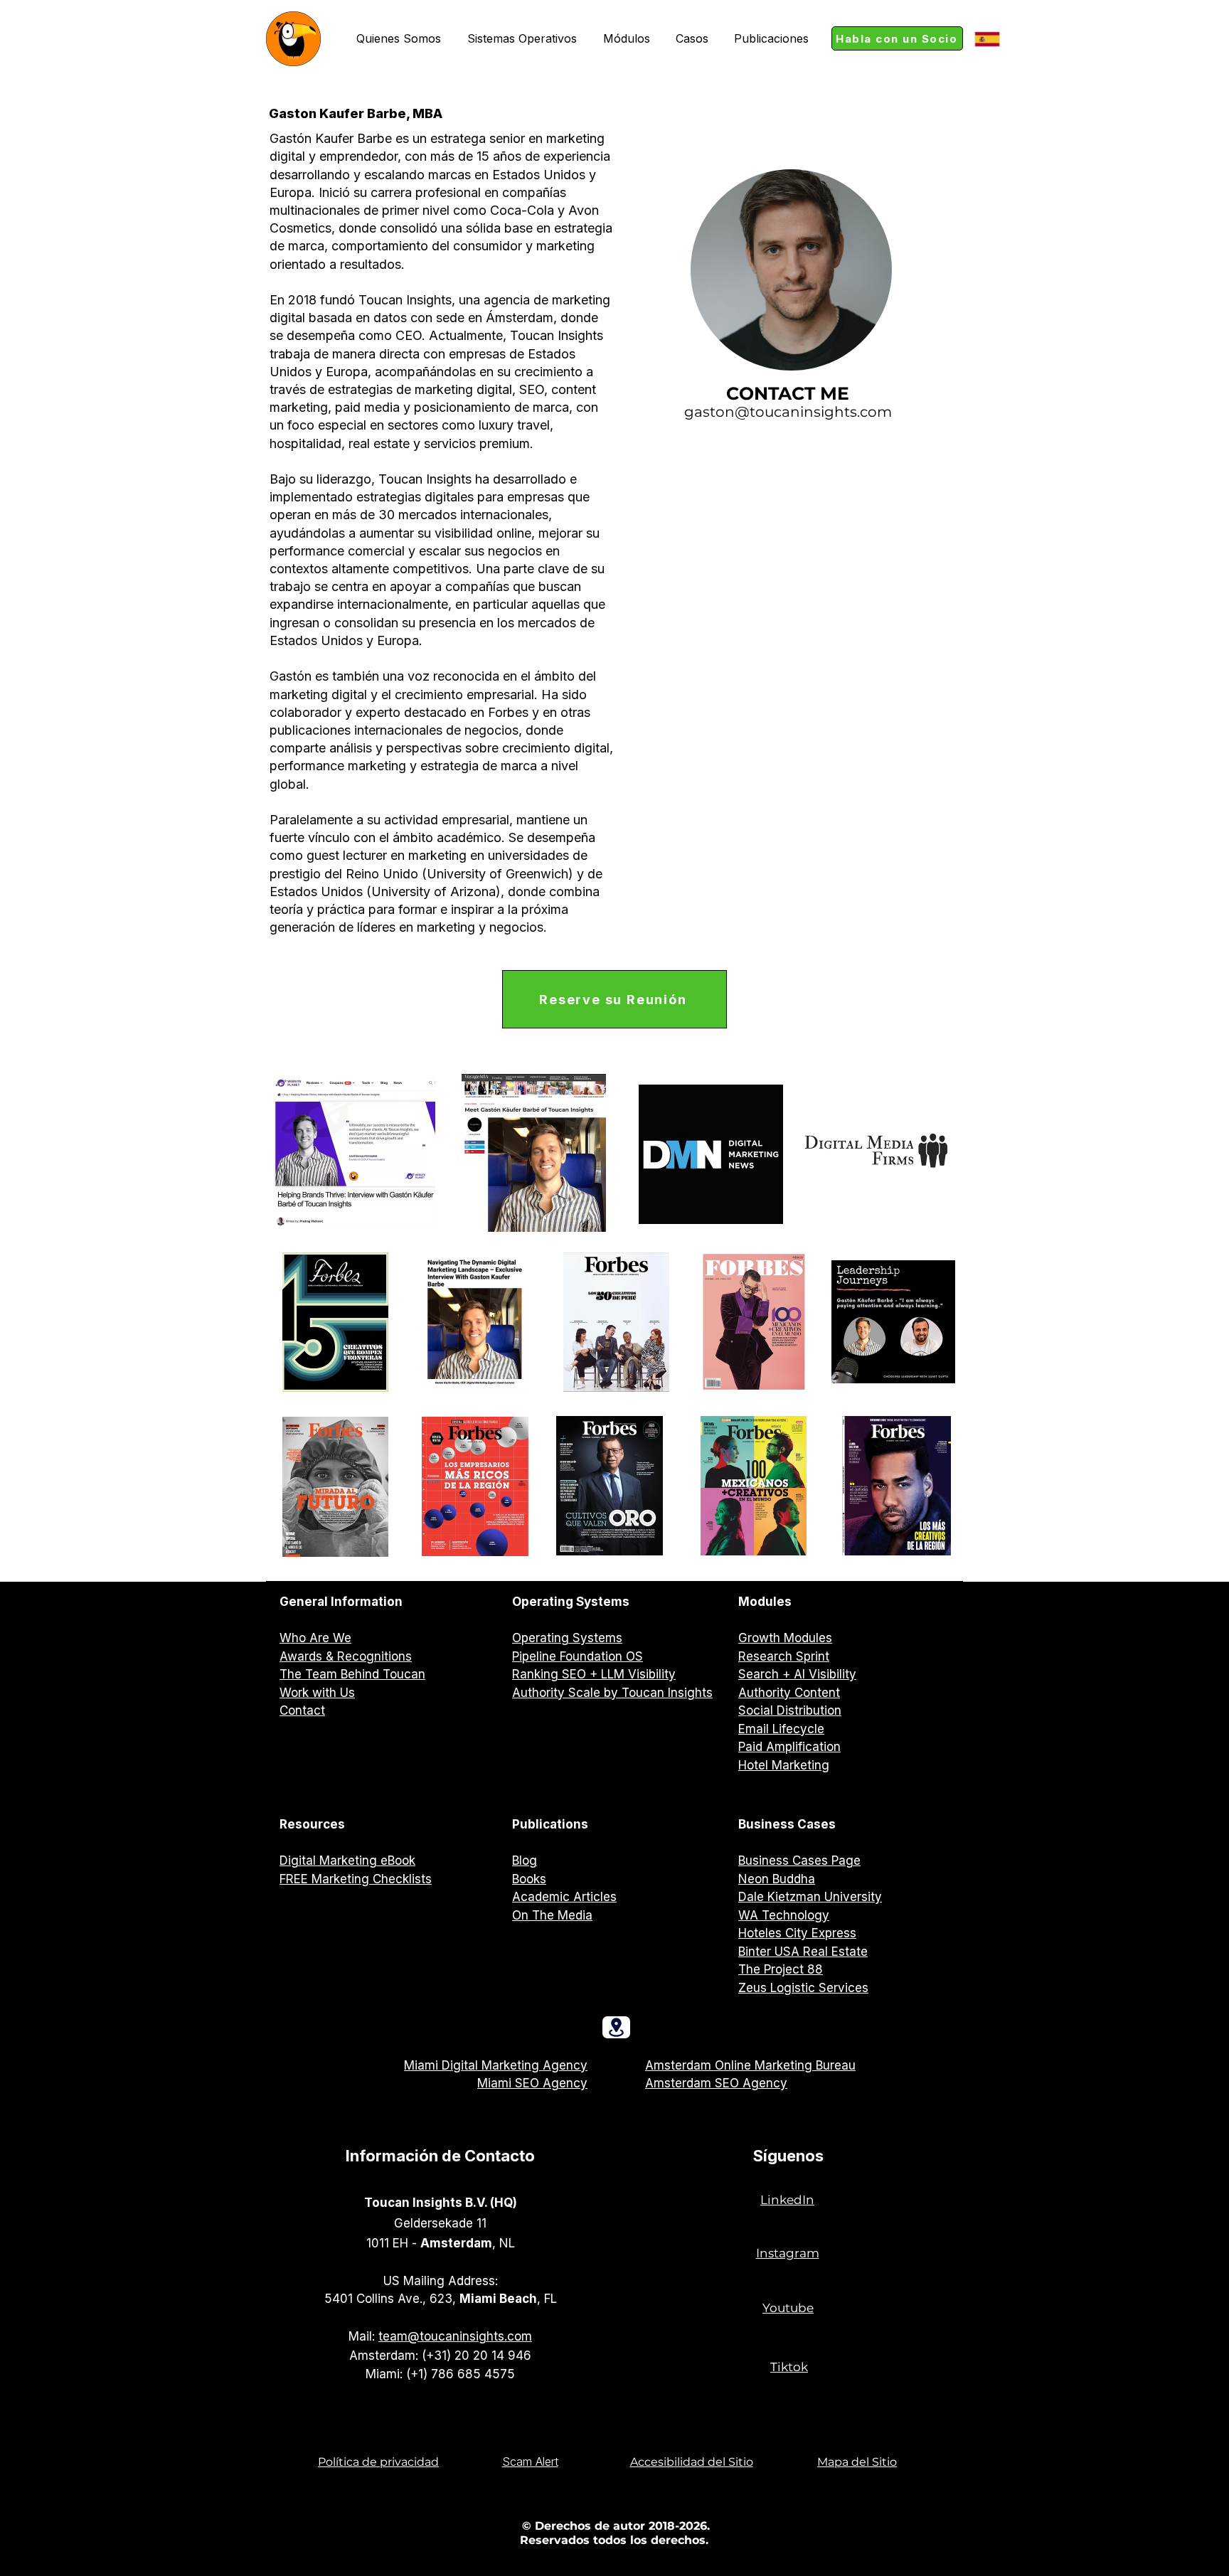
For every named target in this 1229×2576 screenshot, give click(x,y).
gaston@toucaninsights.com (788, 412)
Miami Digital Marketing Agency (496, 2065)
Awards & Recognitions (346, 1656)
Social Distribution (790, 1710)
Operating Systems (567, 1638)
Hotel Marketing (784, 1765)
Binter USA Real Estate (803, 1952)
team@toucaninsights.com (455, 2336)
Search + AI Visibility (797, 1674)
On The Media (552, 1915)
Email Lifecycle (781, 1729)
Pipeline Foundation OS (578, 1656)
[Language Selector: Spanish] (994, 39)
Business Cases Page (799, 1861)
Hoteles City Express (797, 1933)
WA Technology (784, 1915)
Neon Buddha (777, 1879)
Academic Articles (564, 1897)
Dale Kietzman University (810, 1897)
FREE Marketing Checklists (356, 1879)
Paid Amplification (789, 1747)
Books (529, 1879)
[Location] (616, 2027)
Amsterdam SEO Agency (716, 2083)
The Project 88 (781, 1969)
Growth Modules (785, 1638)
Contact (302, 1710)
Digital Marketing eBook (347, 1861)
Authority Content (789, 1693)
